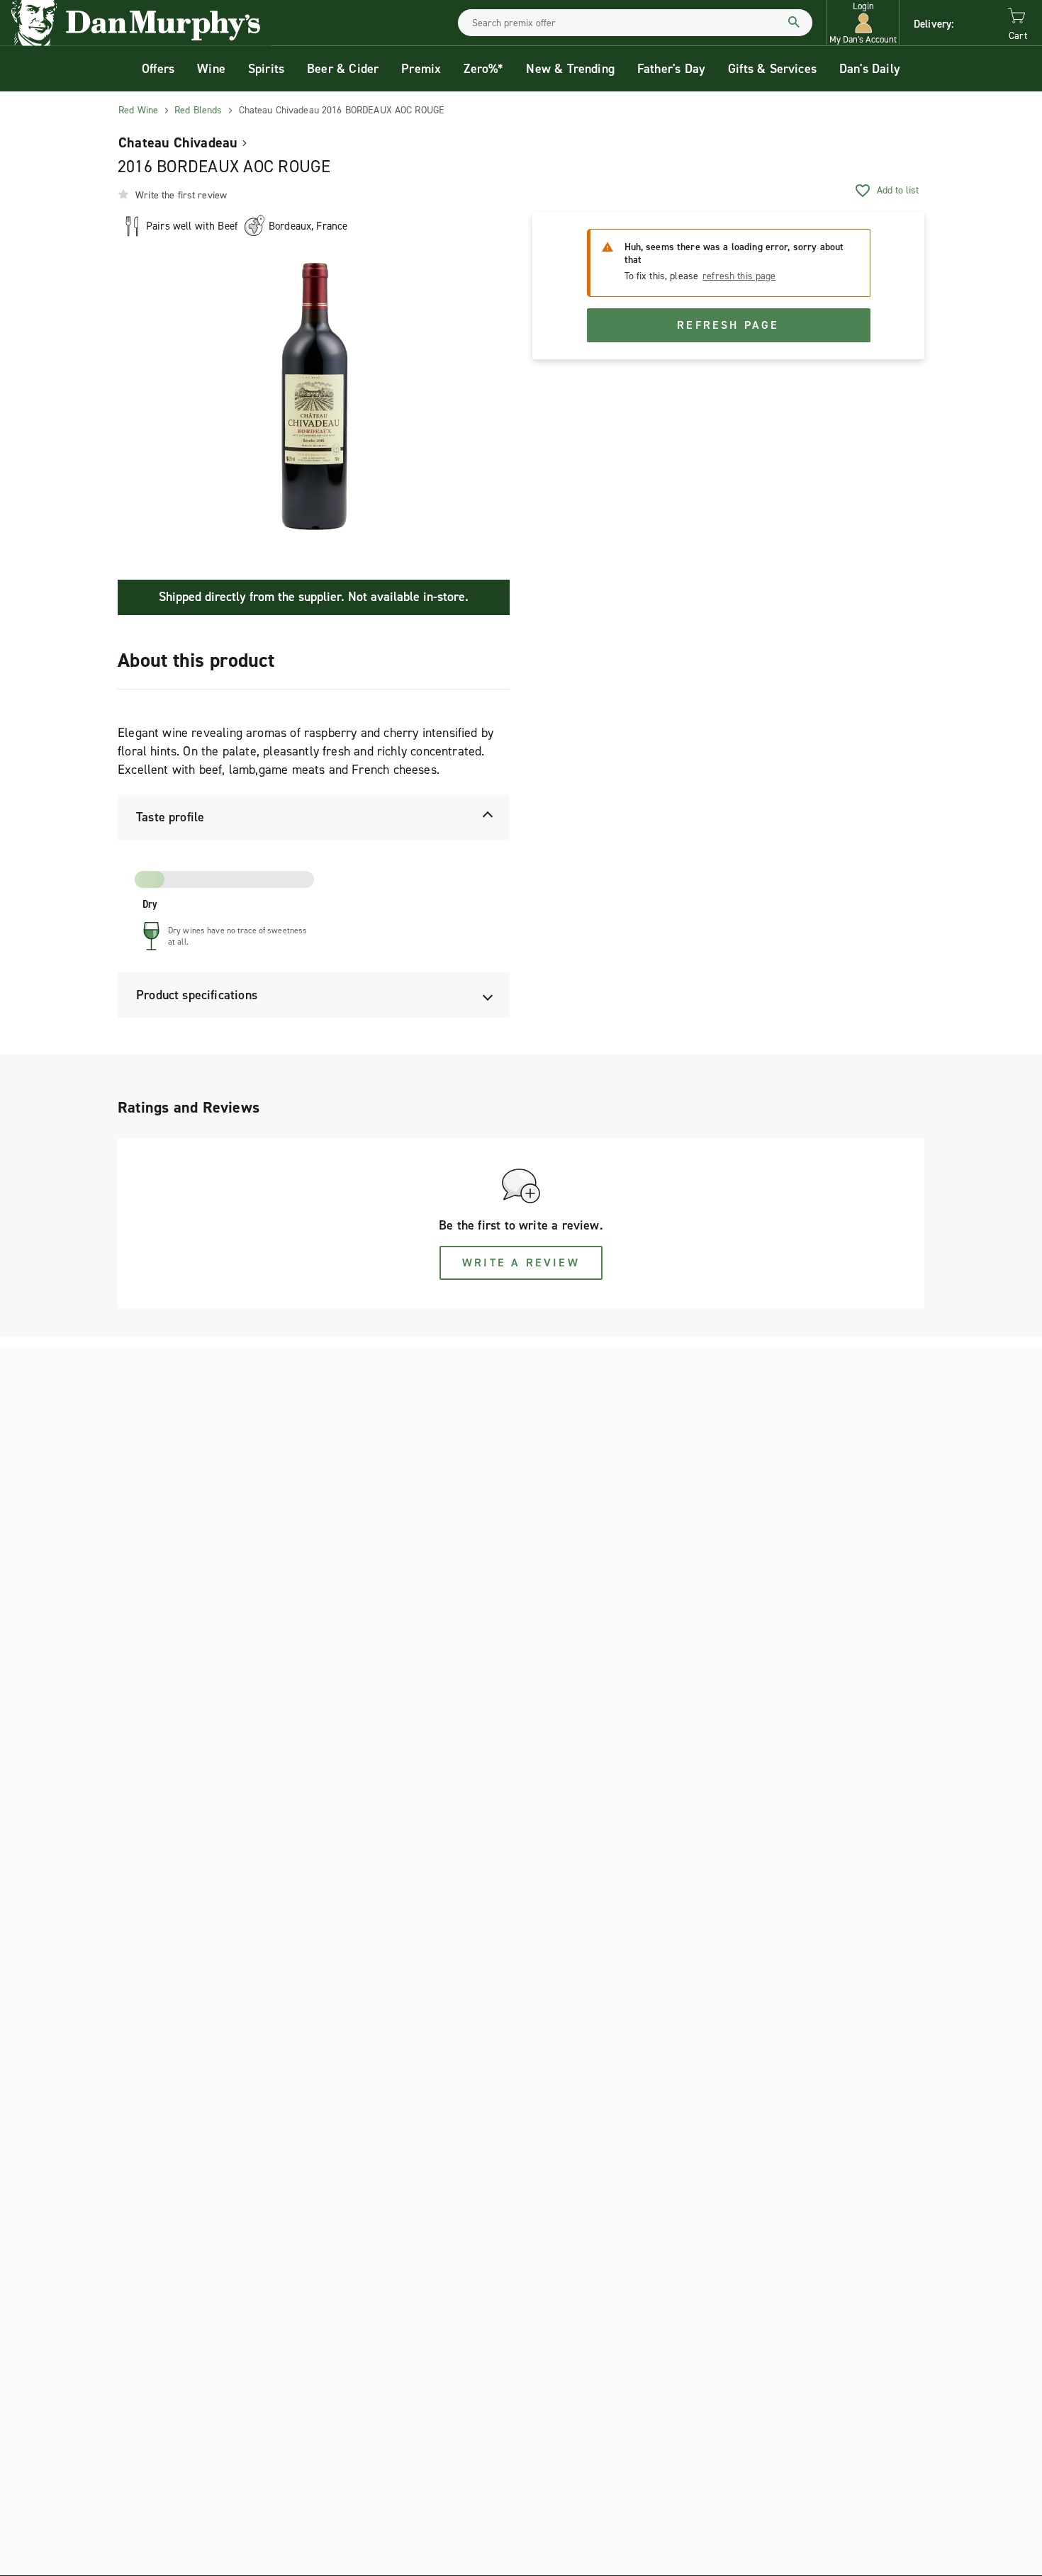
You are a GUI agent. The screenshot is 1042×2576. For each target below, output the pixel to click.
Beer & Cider (343, 69)
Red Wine (138, 110)
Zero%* (483, 69)
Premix (421, 69)
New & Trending (570, 69)
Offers (158, 69)
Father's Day (671, 69)
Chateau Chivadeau (178, 142)
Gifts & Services (772, 69)
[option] (314, 397)
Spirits (266, 69)
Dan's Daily (870, 69)
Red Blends (198, 110)
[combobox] (635, 23)
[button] (863, 23)
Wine (211, 69)
